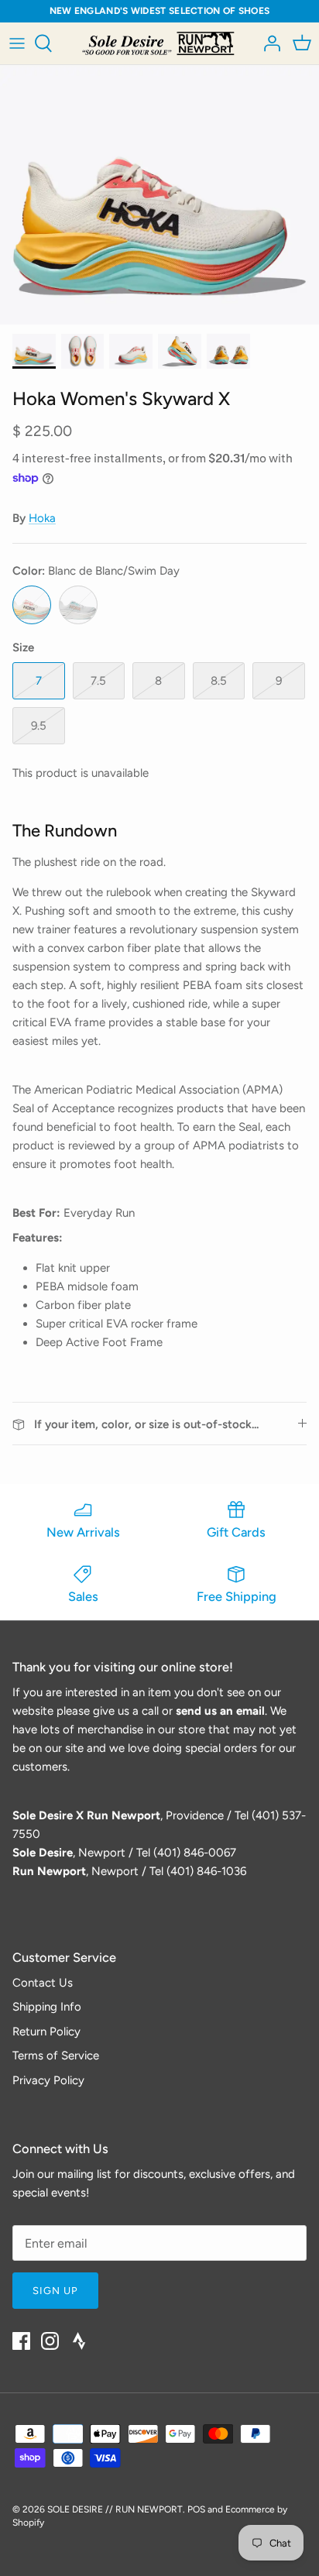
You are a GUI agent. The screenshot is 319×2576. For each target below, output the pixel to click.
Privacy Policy (48, 2080)
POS (196, 2509)
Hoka (42, 518)
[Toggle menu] (17, 43)
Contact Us (43, 1983)
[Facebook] (21, 2341)
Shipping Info (47, 2007)
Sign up (55, 2291)
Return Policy (46, 2032)
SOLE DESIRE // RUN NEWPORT (115, 2509)
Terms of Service (56, 2056)
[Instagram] (50, 2341)
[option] (159, 194)
